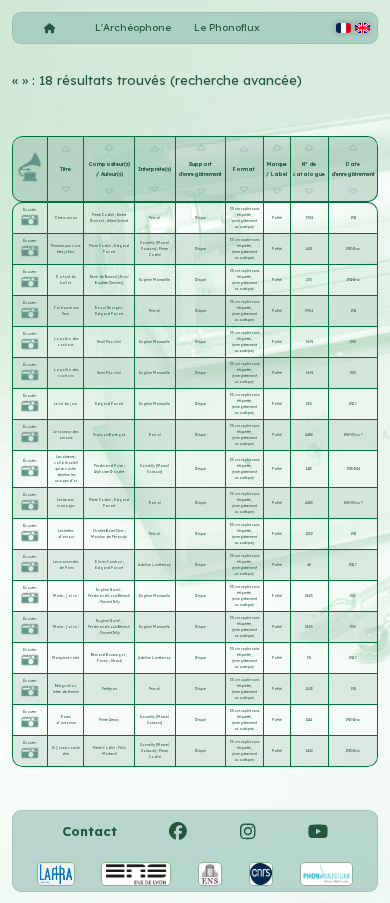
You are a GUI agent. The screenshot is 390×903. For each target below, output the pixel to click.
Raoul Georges (108, 308)
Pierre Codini (103, 215)
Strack (116, 661)
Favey (103, 661)
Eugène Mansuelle (154, 280)
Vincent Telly (110, 602)
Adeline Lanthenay (154, 565)
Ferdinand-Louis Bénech (109, 596)
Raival (155, 435)
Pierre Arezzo (109, 720)
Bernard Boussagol (108, 655)
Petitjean (109, 689)
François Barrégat (109, 435)
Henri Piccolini (109, 342)
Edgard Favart (109, 314)
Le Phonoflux (227, 27)
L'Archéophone (133, 27)
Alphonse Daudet (109, 472)
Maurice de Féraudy (109, 537)
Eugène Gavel (108, 590)
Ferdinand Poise (109, 466)
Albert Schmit (117, 221)
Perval (154, 218)
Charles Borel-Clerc (109, 531)
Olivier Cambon (108, 562)
